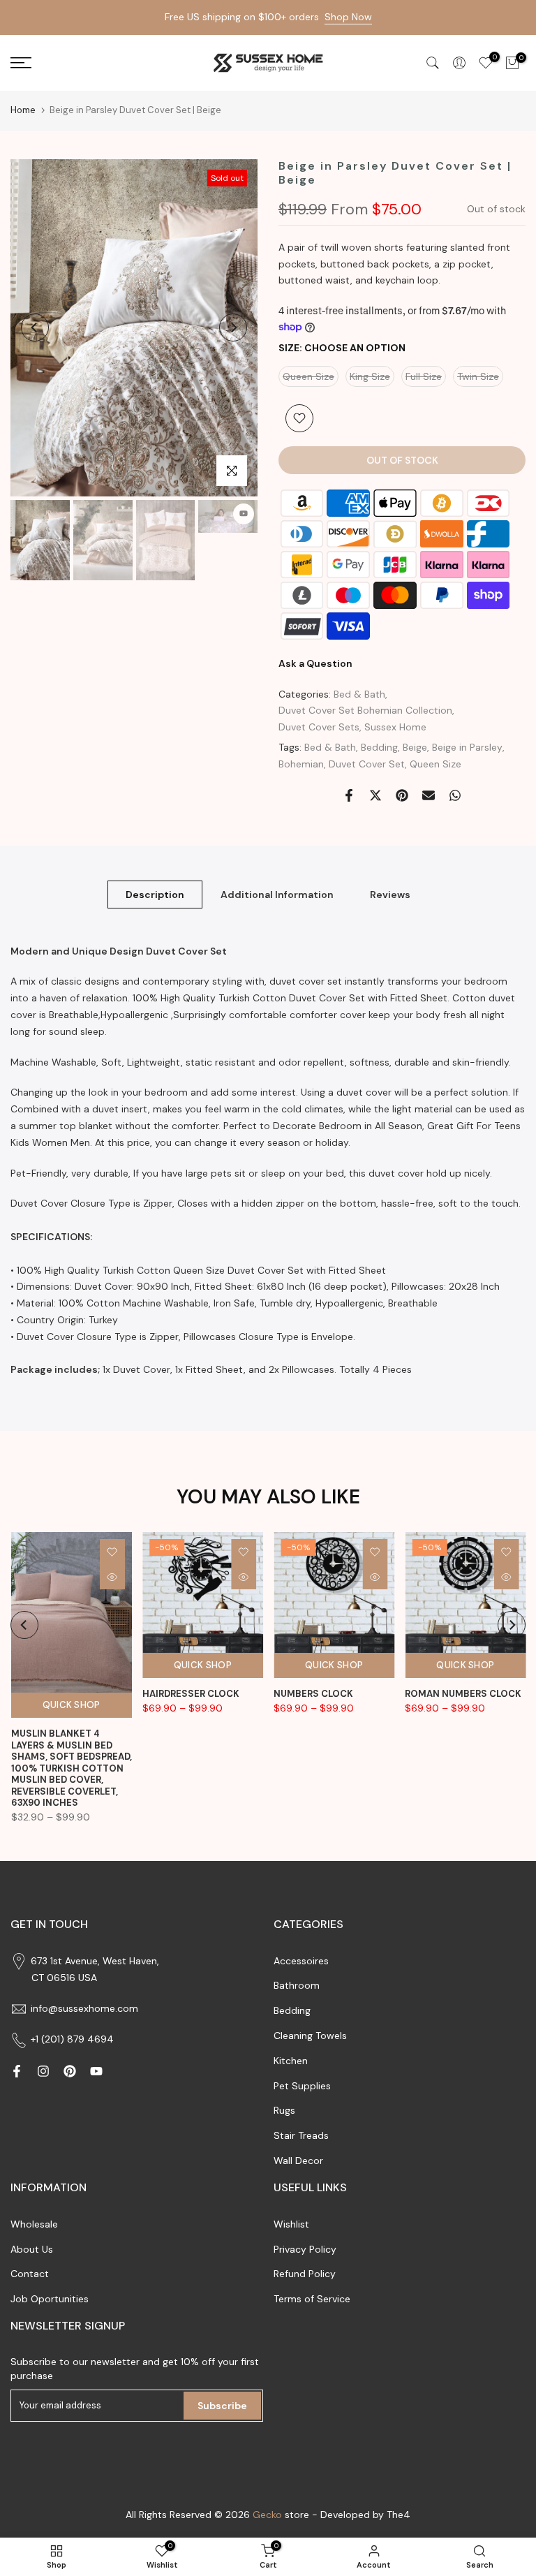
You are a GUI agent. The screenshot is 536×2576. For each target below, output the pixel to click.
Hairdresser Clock (190, 1694)
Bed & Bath (359, 694)
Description (155, 894)
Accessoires (301, 1961)
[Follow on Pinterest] (70, 2071)
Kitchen (291, 2061)
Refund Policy (305, 2274)
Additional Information (277, 894)
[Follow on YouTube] (96, 2071)
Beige (415, 747)
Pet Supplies (302, 2086)
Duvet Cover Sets (319, 727)
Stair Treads (301, 2135)
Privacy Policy (305, 2249)
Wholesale (34, 2224)
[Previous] (35, 327)
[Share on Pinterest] (402, 795)
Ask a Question (315, 663)
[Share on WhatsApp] (455, 795)
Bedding (379, 747)
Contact (30, 2274)
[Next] (233, 327)
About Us (32, 2249)
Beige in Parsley (467, 747)
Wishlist (291, 2224)
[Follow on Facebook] (17, 2071)
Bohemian (301, 764)
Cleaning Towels (310, 2036)
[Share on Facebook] (349, 795)
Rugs (284, 2110)
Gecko (267, 2515)
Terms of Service (312, 2299)
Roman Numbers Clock (463, 1694)
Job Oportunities (50, 2299)
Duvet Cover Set (367, 764)
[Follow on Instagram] (43, 2071)
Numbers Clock (313, 1694)
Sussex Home (395, 727)
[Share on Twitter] (375, 795)
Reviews (390, 894)
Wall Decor (298, 2161)
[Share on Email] (429, 795)
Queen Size (435, 764)
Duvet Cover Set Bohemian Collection (365, 710)
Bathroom (297, 1985)
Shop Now (348, 17)
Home (23, 110)
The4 (399, 2515)
